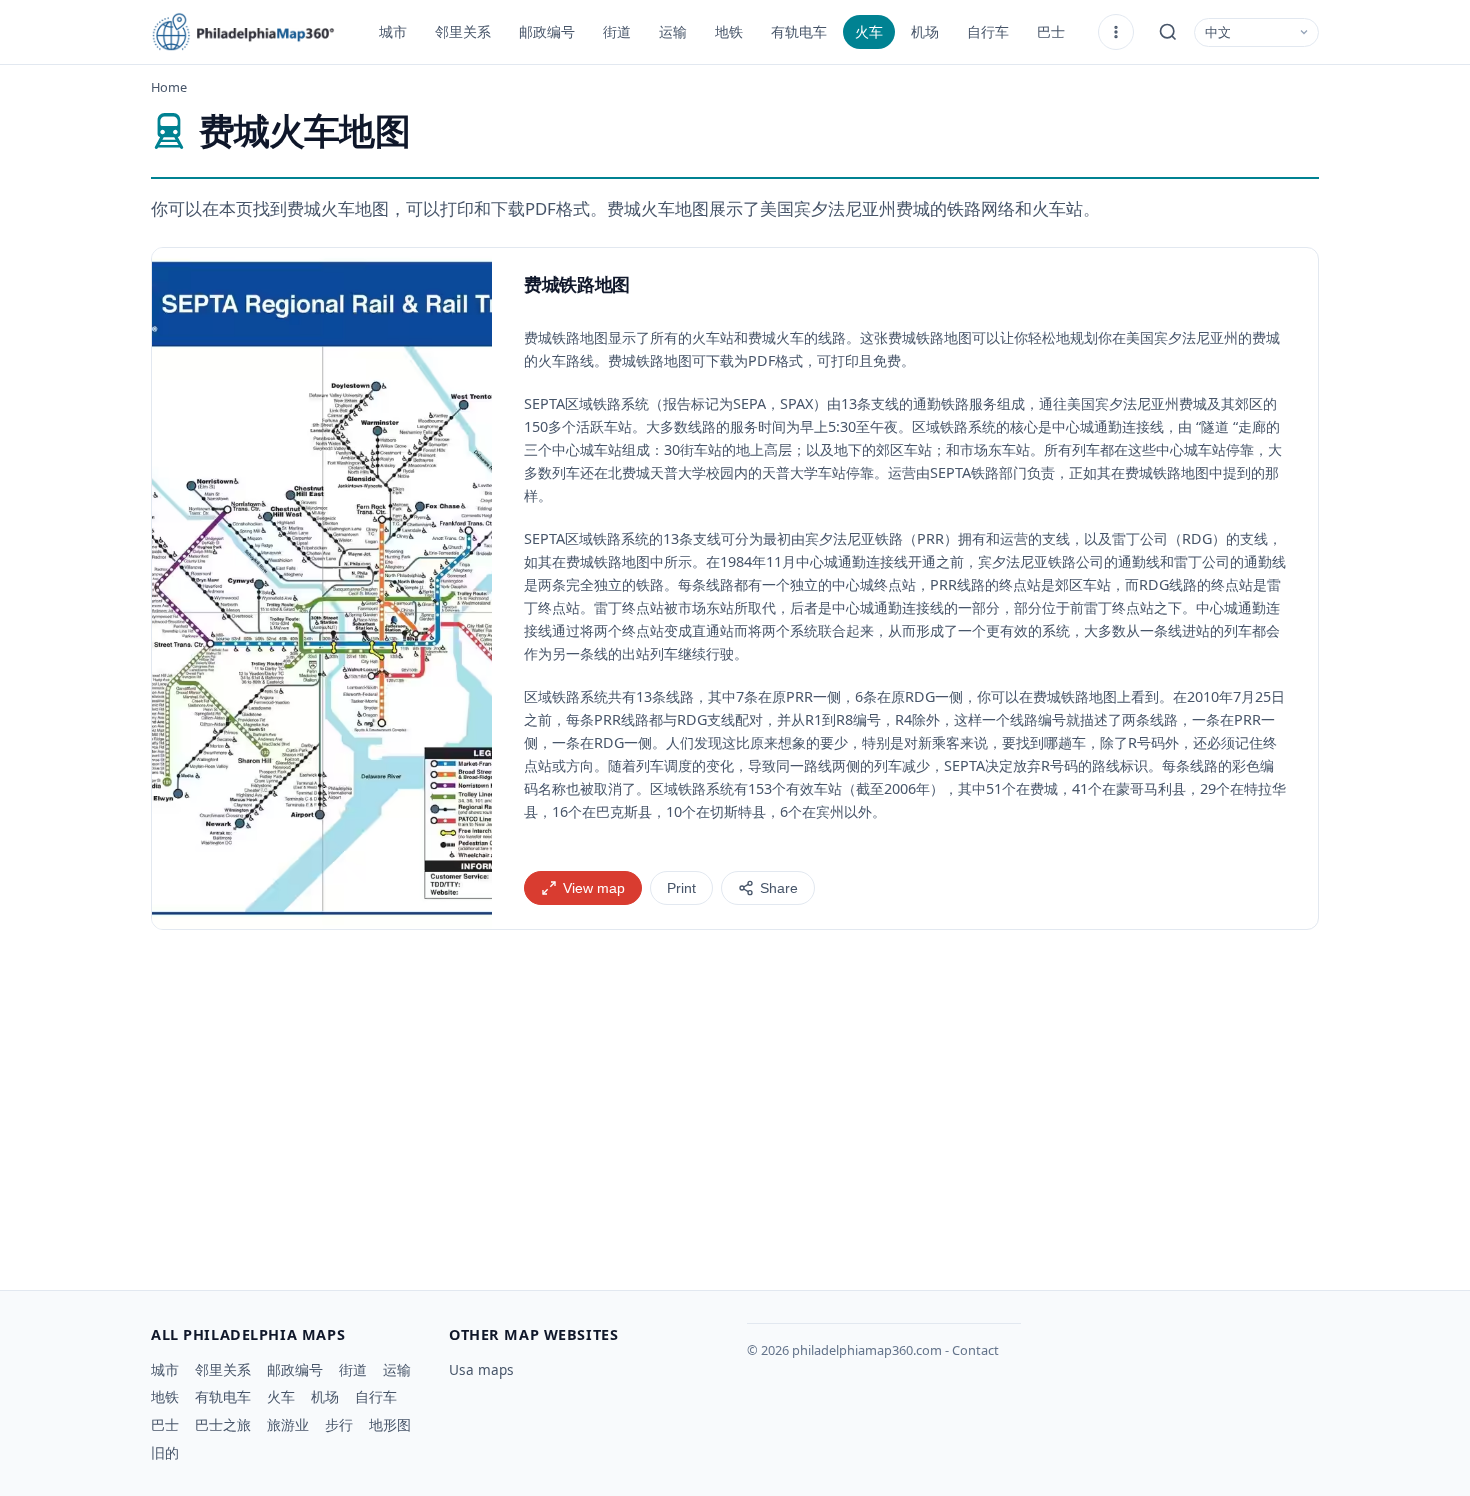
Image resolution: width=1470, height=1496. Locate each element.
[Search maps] (1168, 32)
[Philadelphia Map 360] (251, 32)
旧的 (165, 1452)
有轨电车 (799, 31)
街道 (617, 31)
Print (681, 888)
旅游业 (288, 1424)
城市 (393, 31)
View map (594, 888)
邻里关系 (463, 31)
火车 (869, 31)
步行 (339, 1424)
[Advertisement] (735, 1102)
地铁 (729, 31)
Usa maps (481, 1369)
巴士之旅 (223, 1424)
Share (779, 888)
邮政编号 (547, 31)
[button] (322, 588)
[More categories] (1116, 32)
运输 (673, 31)
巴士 (1051, 31)
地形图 (390, 1424)
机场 (925, 31)
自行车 (988, 31)
